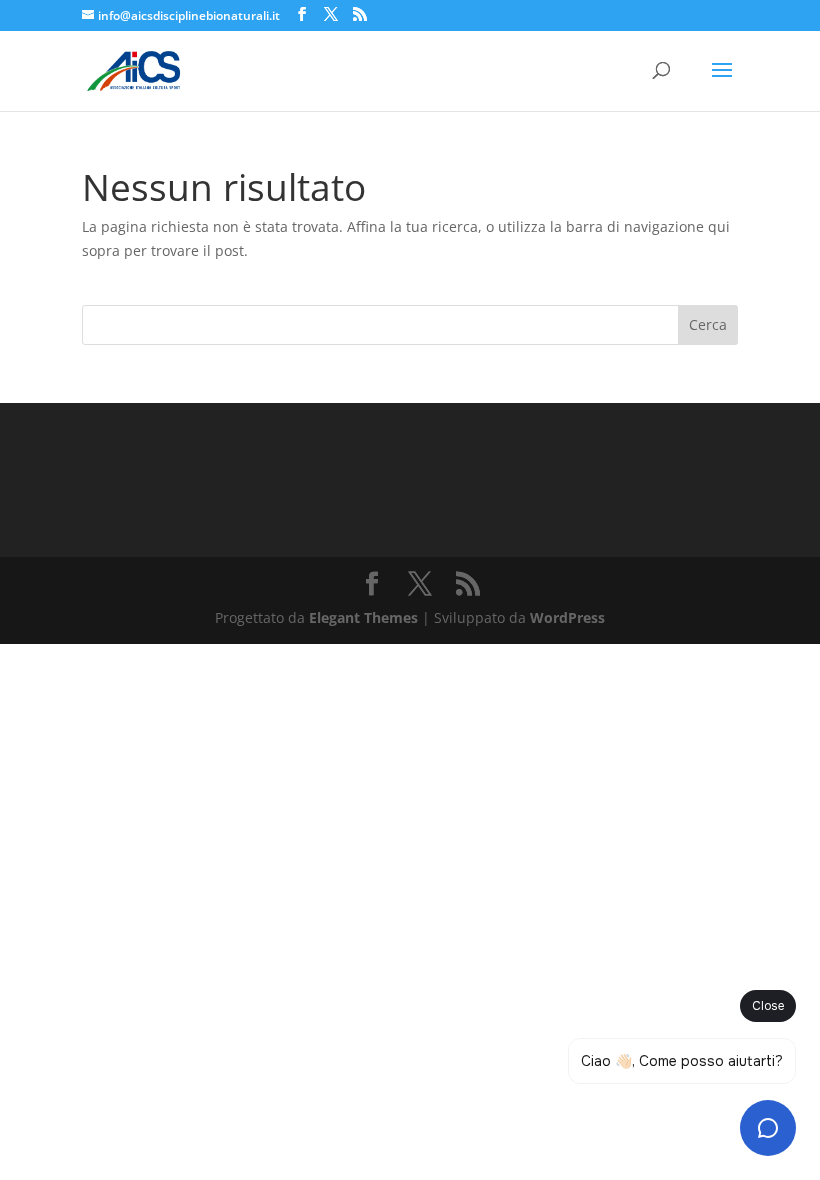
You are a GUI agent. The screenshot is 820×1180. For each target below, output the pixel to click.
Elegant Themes (363, 617)
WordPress (567, 617)
